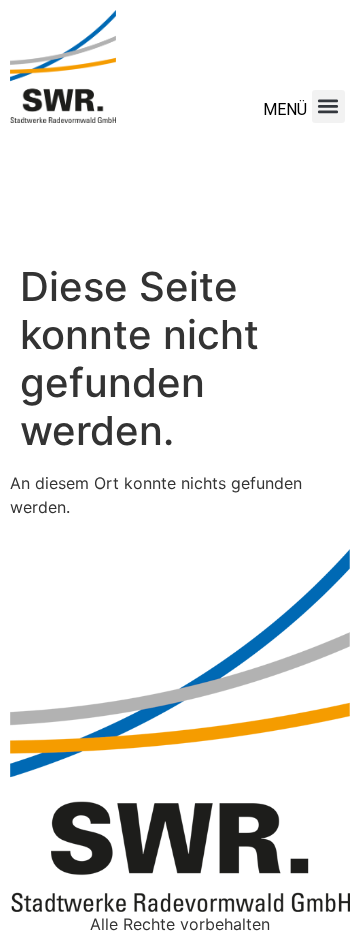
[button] (328, 106)
